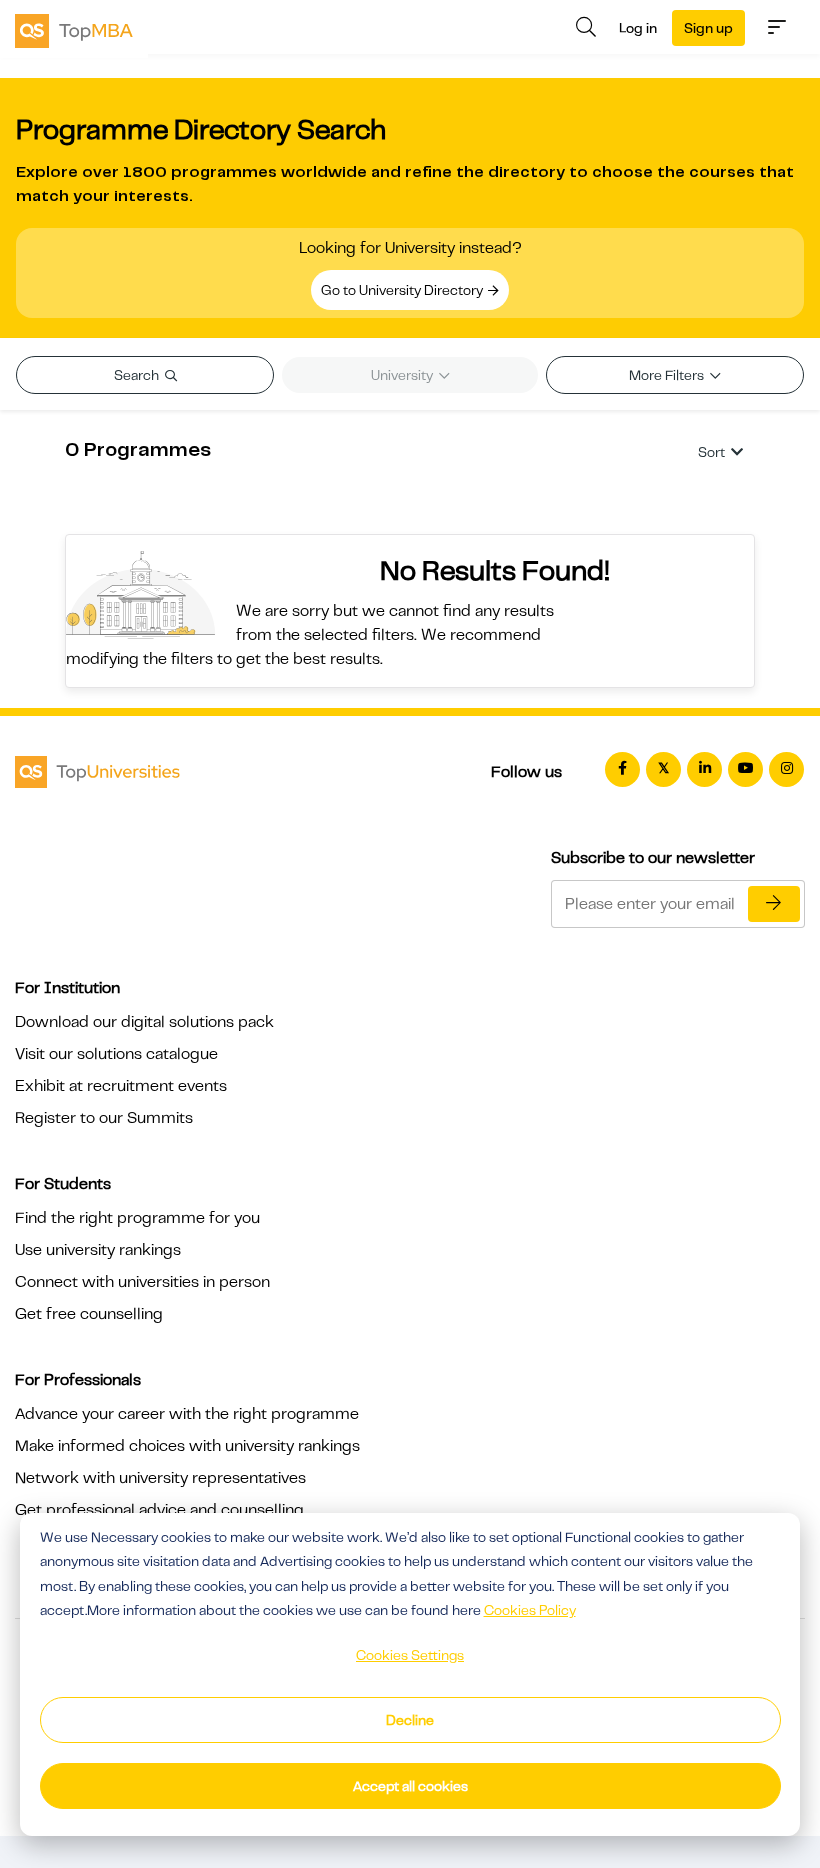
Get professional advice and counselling (159, 1510)
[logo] (74, 29)
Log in (638, 28)
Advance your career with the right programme (187, 1414)
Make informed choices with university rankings (187, 1446)
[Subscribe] (774, 904)
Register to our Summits (104, 1118)
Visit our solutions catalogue (116, 1054)
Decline (410, 1720)
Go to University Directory (403, 290)
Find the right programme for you (137, 1218)
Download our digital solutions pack (144, 1022)
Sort (711, 452)
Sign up (708, 28)
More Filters (668, 375)
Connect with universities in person (142, 1282)
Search (138, 375)
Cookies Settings (410, 1655)
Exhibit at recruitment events (121, 1086)
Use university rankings (98, 1250)
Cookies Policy (530, 1610)
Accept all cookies (410, 1786)
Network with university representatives (160, 1478)
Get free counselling (89, 1314)
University (403, 375)
